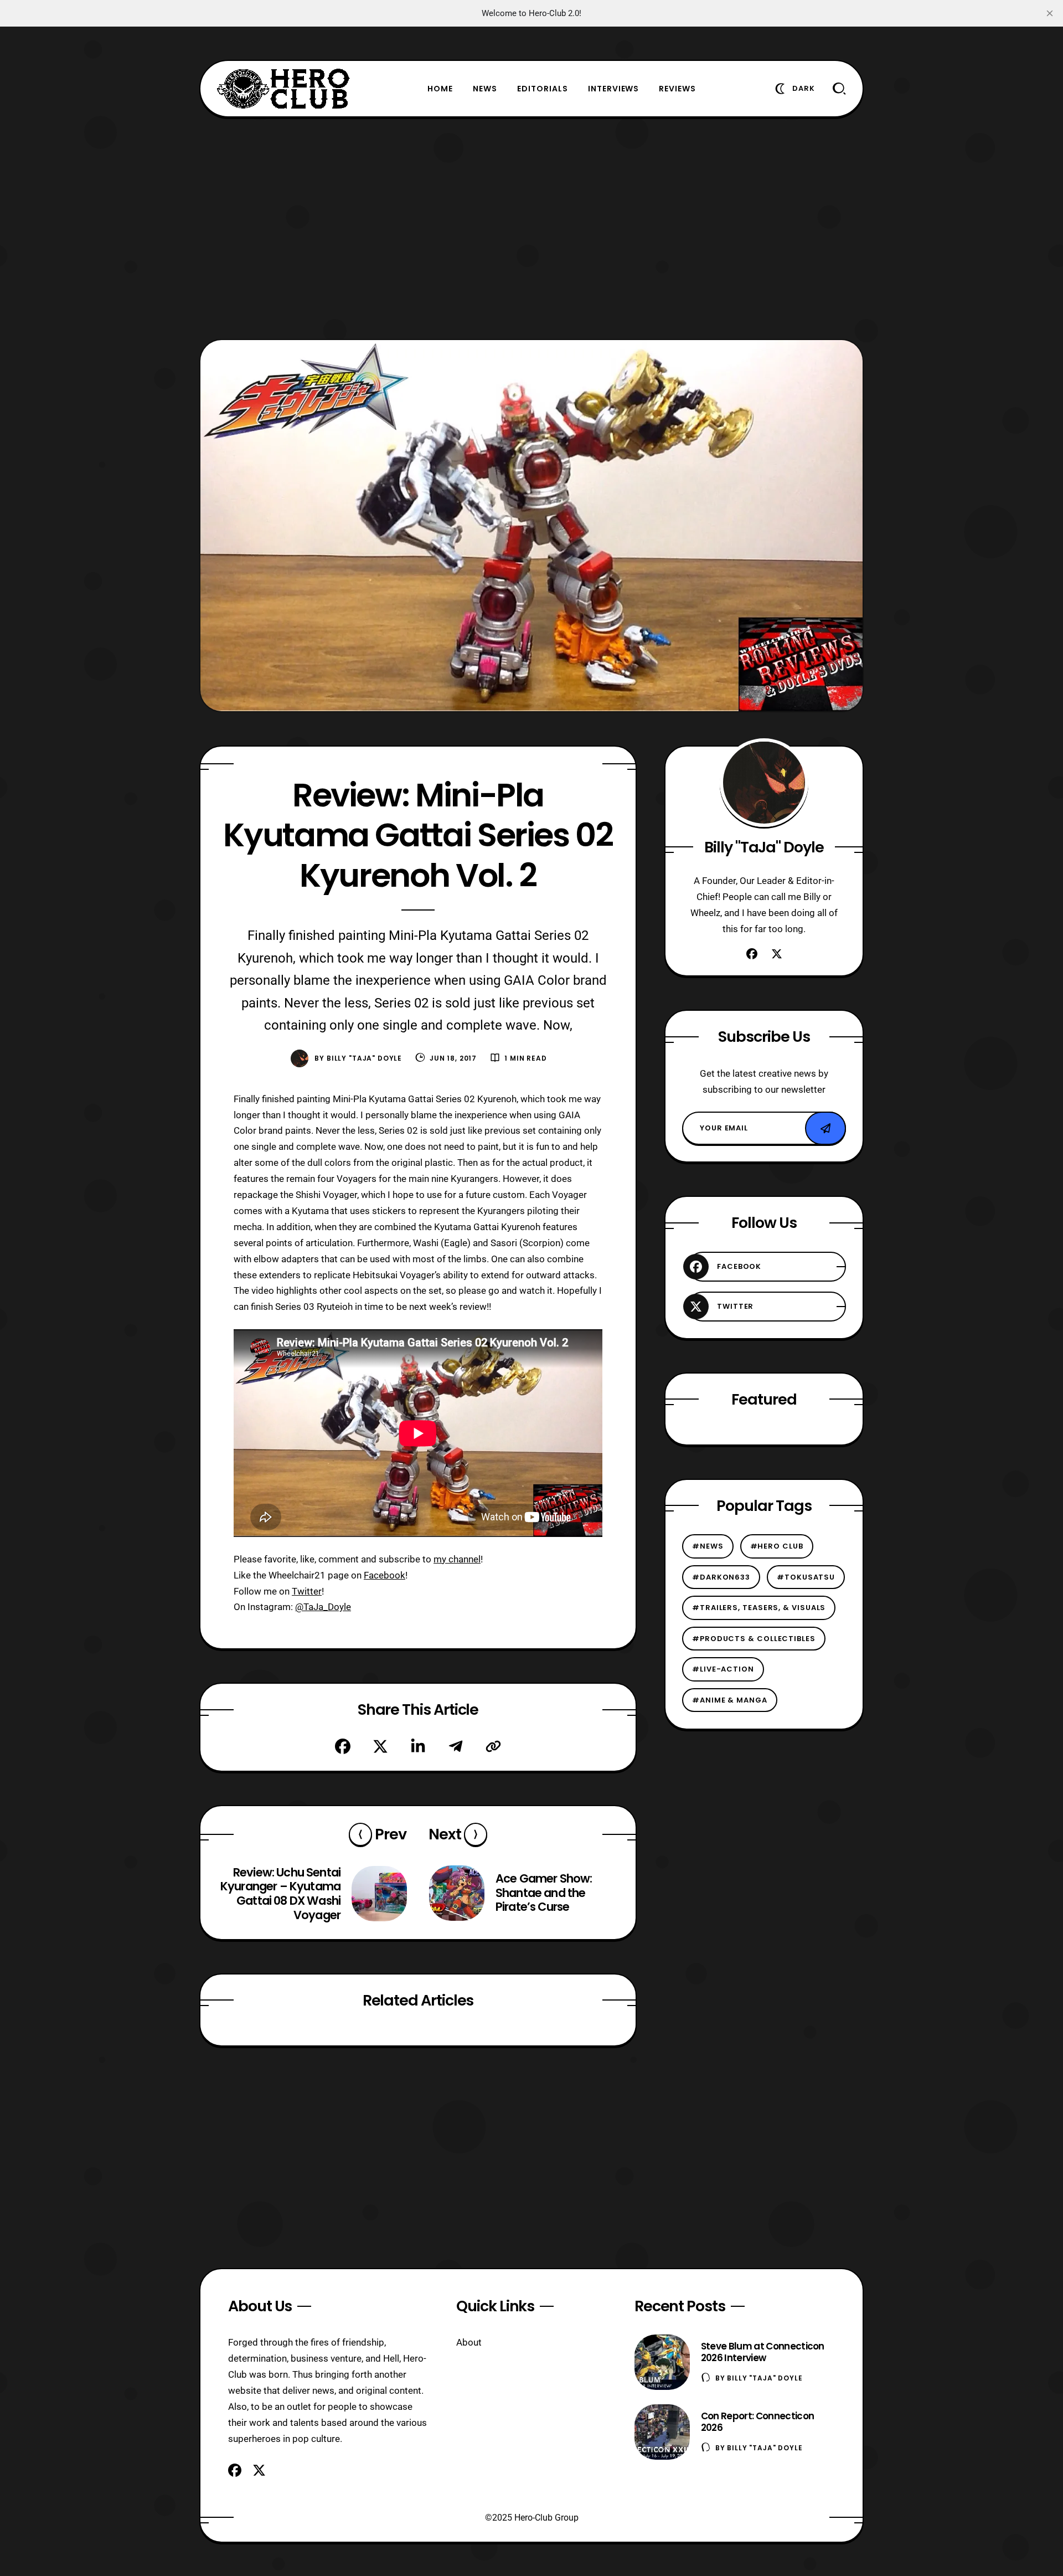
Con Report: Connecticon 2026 (757, 2422)
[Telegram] (456, 1746)
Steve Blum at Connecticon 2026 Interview (763, 2352)
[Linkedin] (418, 1746)
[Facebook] (343, 1746)
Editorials (543, 89)
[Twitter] (380, 1746)
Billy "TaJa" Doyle (364, 1058)
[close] (1050, 13)
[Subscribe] (825, 1129)
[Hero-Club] (283, 89)
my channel (457, 1559)
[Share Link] (493, 1746)
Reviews (677, 89)
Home (440, 89)
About (469, 2342)
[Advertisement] (531, 228)
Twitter (307, 1591)
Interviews (614, 89)
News (485, 89)
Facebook (385, 1575)
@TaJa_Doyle (323, 1607)
